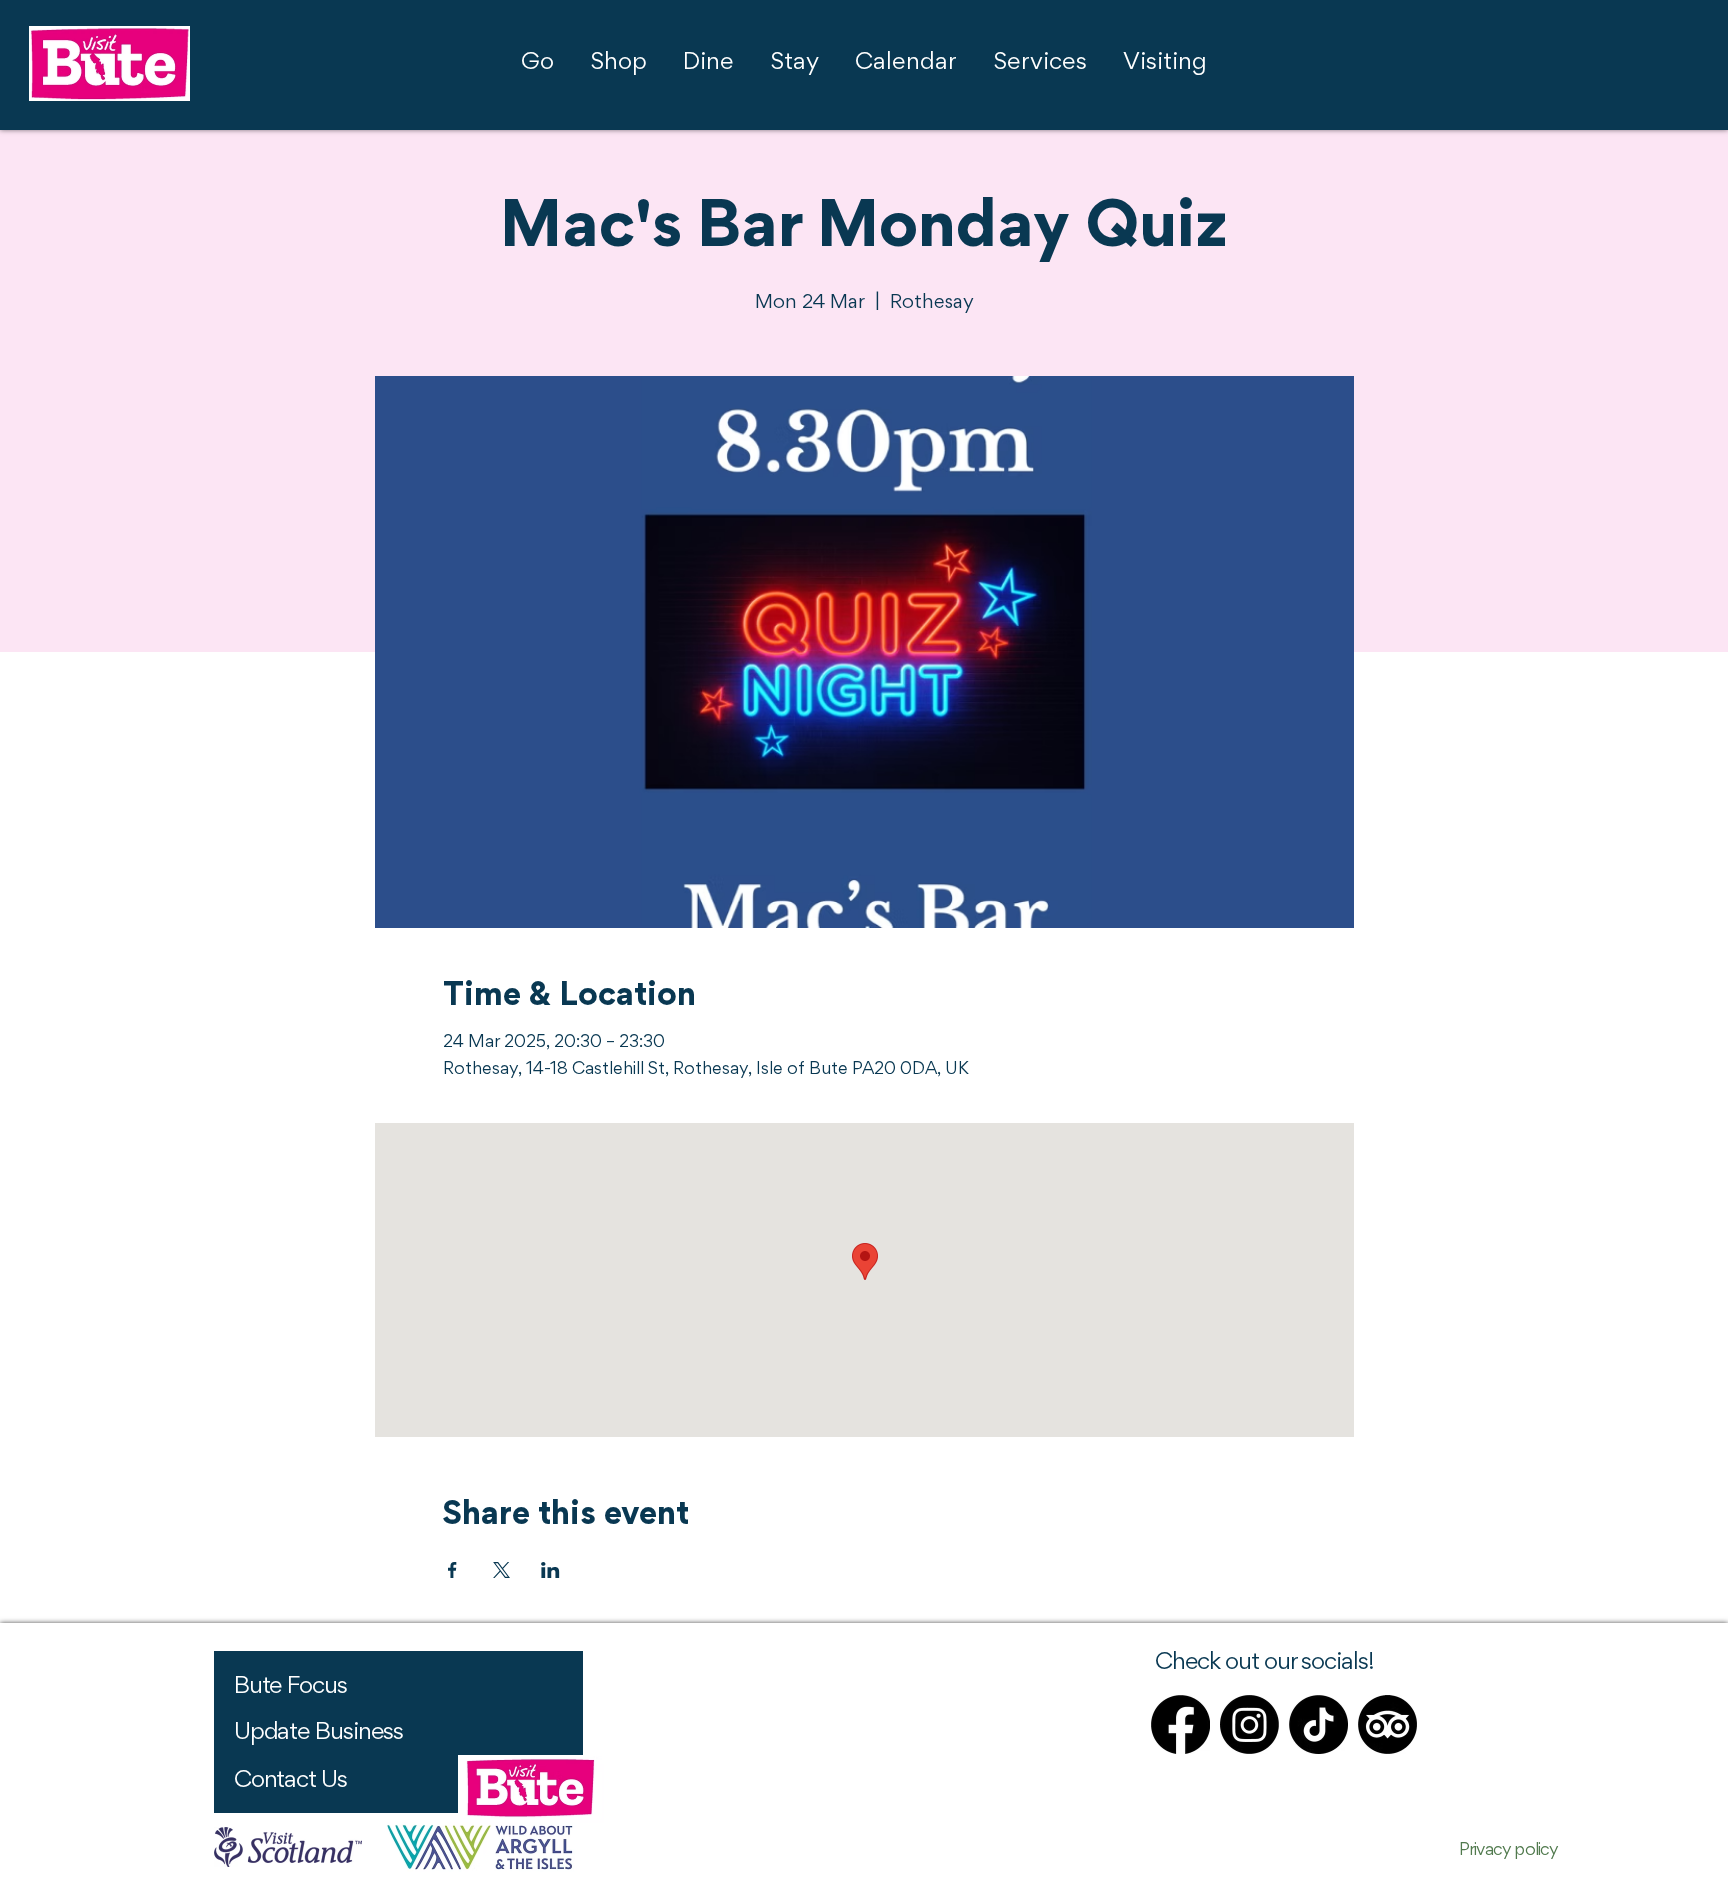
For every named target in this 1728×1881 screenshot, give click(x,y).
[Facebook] (1180, 1724)
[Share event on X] (501, 1570)
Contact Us (290, 1781)
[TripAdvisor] (1387, 1724)
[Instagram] (1249, 1724)
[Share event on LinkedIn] (550, 1570)
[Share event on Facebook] (452, 1570)
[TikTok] (1318, 1724)
